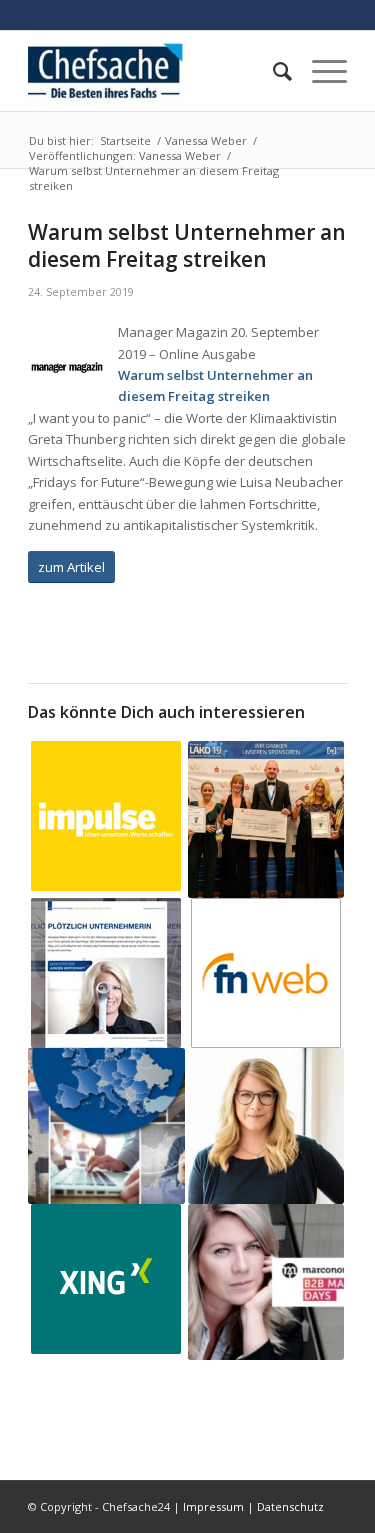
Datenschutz (290, 1506)
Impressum (213, 1506)
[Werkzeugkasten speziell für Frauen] (266, 973)
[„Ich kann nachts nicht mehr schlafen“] (106, 816)
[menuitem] (272, 71)
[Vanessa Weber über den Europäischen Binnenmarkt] (106, 1126)
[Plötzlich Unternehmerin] (106, 973)
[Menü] (319, 71)
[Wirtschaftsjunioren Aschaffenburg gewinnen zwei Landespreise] (266, 819)
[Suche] (272, 71)
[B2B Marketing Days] (266, 1282)
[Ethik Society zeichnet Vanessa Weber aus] (266, 1126)
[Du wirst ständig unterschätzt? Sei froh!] (106, 1279)
